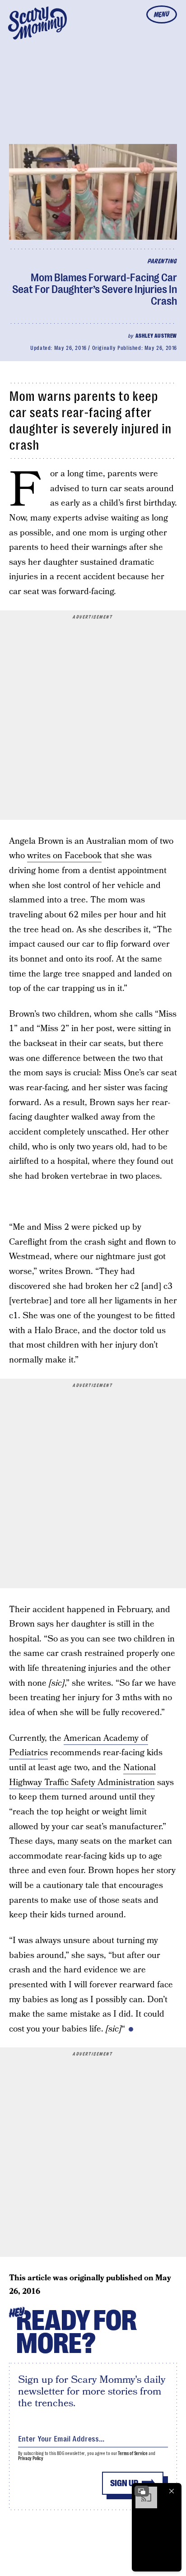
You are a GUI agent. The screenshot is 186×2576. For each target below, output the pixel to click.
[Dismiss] (172, 2491)
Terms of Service (133, 2453)
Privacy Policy (31, 2458)
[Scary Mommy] (37, 23)
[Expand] (142, 2491)
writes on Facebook (64, 856)
